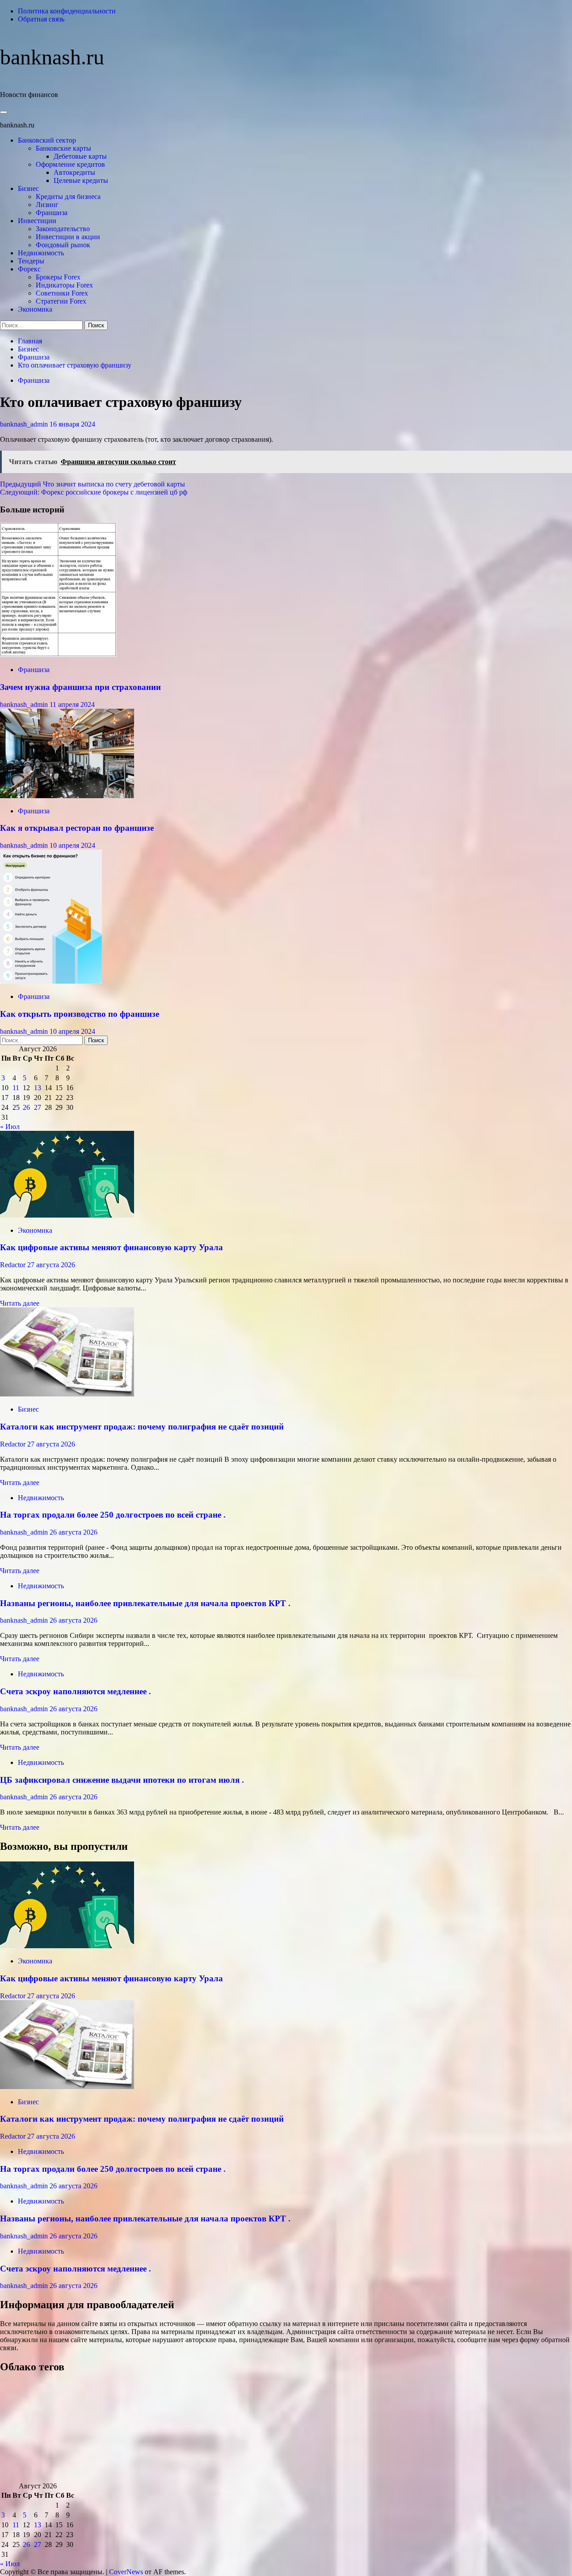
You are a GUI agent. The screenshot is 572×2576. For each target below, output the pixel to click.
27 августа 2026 (51, 1265)
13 (38, 1088)
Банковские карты (63, 148)
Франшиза (52, 213)
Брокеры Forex (58, 277)
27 (38, 1107)
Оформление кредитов (70, 164)
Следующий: (94, 492)
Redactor (14, 1265)
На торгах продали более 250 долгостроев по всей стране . (113, 1515)
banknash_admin (25, 424)
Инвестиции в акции (68, 237)
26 (26, 1107)
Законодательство (63, 229)
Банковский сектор (47, 140)
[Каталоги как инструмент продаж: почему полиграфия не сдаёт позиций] (67, 1394)
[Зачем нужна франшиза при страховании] (58, 654)
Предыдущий (93, 484)
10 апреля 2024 (72, 845)
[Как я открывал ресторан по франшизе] (67, 796)
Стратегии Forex (61, 301)
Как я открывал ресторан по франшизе (77, 828)
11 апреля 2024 (72, 704)
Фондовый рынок (63, 245)
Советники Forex (62, 293)
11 (16, 1088)
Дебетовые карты (80, 156)
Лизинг (47, 205)
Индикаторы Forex (64, 285)
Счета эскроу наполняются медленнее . (76, 1691)
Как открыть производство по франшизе (80, 1014)
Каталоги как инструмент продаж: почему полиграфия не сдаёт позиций (142, 1427)
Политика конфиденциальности (67, 11)
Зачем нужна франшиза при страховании (80, 687)
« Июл (10, 1127)
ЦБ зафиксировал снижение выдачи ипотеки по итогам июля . (122, 1780)
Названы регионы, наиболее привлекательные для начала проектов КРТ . (145, 1603)
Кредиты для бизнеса (68, 197)
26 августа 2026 (74, 1532)
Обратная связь (41, 19)
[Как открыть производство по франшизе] (51, 981)
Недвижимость (41, 253)
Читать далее (20, 1303)
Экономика (35, 309)
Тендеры (31, 261)
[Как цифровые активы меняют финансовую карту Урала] (67, 1215)
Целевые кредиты (81, 180)
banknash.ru (52, 57)
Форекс (29, 269)
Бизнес (28, 188)
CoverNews (126, 2572)
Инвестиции (37, 221)
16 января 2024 (72, 424)
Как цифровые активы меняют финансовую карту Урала (111, 1247)
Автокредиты (74, 172)
